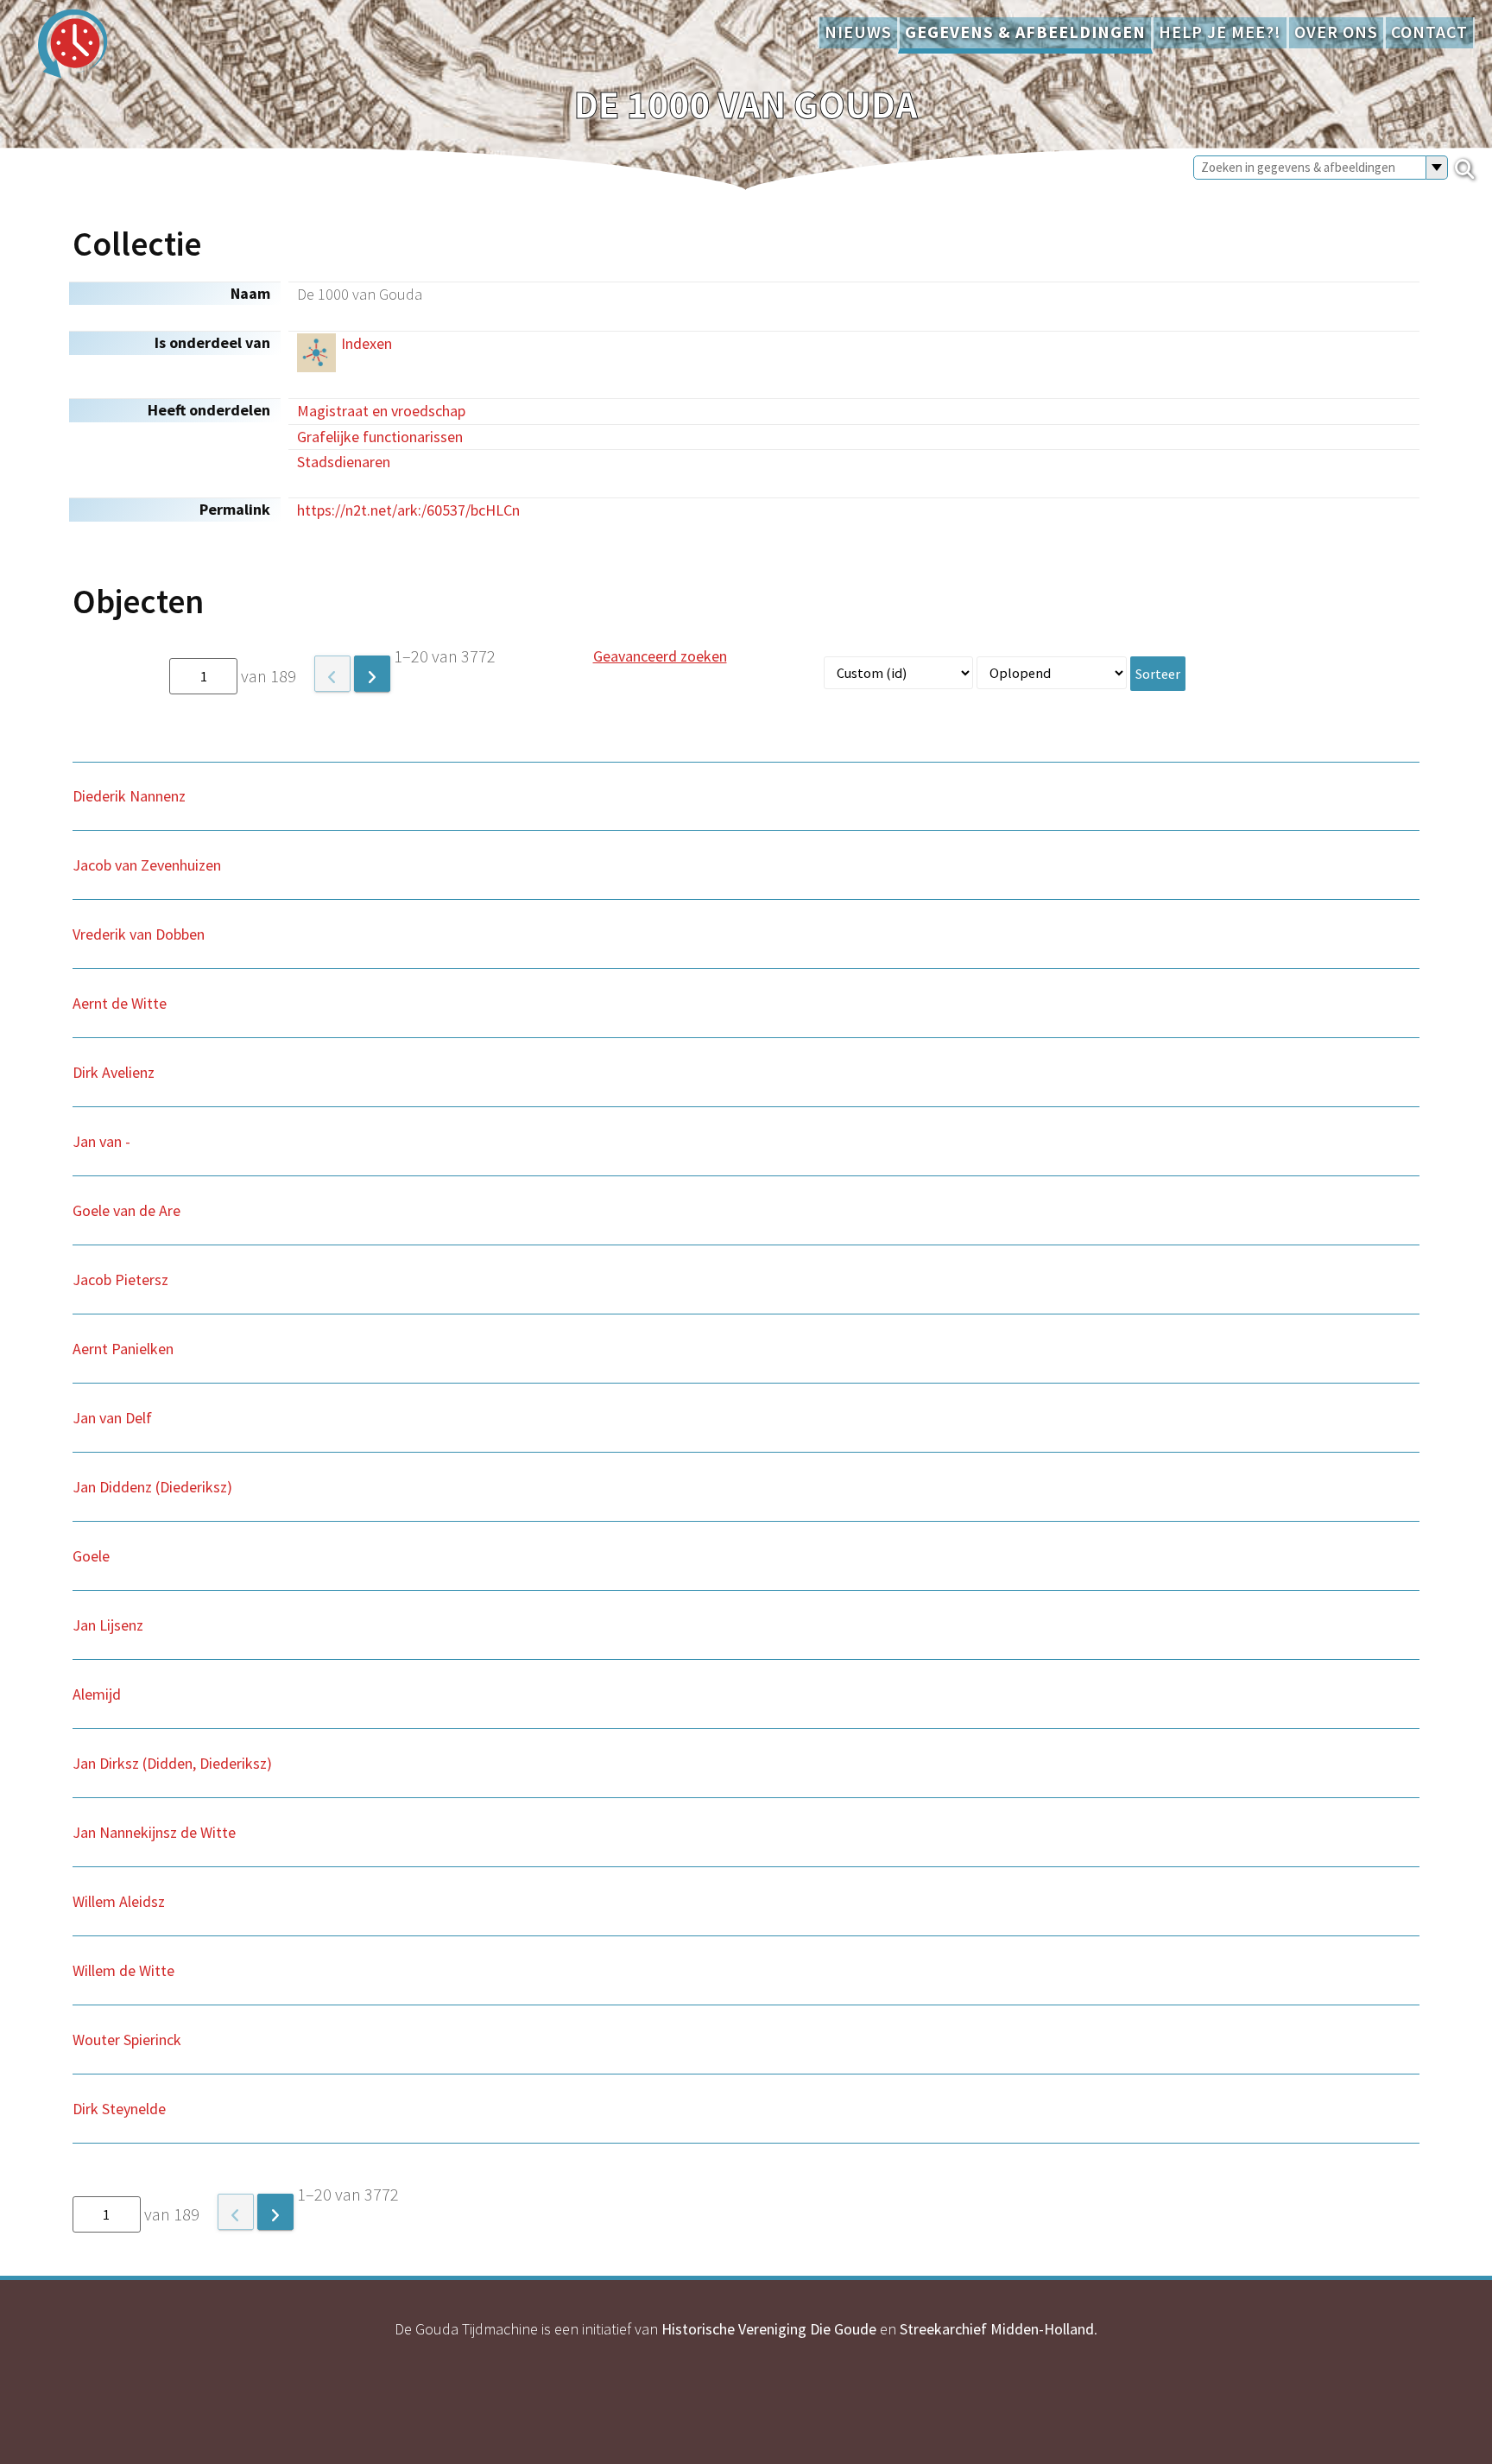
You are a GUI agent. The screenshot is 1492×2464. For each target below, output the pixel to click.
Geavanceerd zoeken (660, 656)
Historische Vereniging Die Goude (769, 2329)
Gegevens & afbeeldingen (1025, 32)
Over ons (1336, 32)
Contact (1429, 32)
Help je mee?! (1220, 32)
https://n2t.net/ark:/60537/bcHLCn (408, 510)
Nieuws (858, 32)
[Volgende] (372, 674)
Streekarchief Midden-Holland (997, 2329)
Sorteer (1158, 674)
